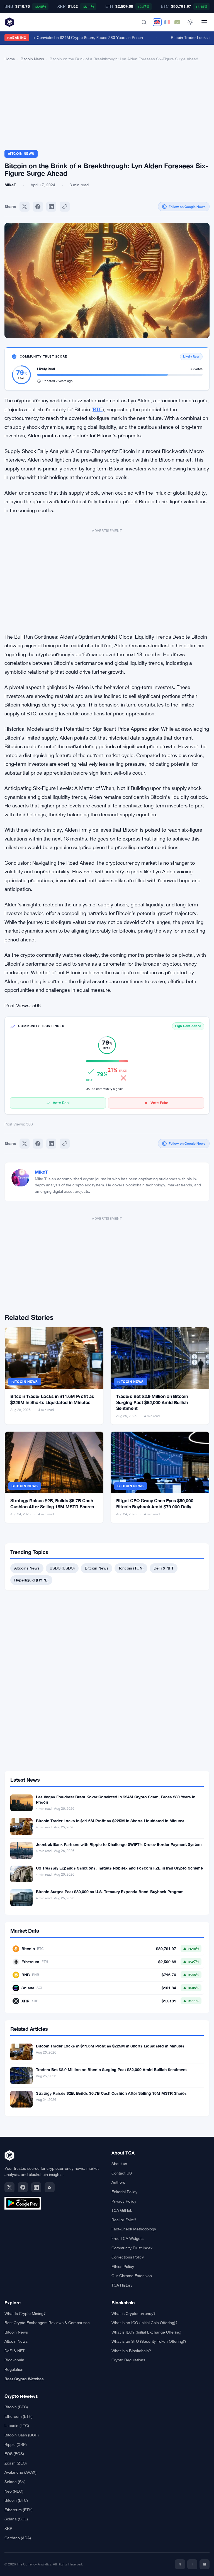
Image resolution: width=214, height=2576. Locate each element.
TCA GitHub (122, 2210)
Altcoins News (27, 1568)
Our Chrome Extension (132, 2276)
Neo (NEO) (14, 2491)
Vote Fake (159, 1103)
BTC (98, 409)
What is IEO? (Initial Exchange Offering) (146, 2332)
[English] (157, 22)
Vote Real (61, 1103)
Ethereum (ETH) (19, 2416)
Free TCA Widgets (127, 2238)
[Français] (167, 22)
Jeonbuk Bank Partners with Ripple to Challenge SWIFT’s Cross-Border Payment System (119, 1844)
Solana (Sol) (15, 2482)
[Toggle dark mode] (190, 22)
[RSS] (50, 2187)
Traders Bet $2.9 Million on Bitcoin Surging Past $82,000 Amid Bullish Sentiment (152, 1402)
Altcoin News (16, 2341)
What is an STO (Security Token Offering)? (149, 2341)
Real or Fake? (124, 2220)
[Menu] (204, 22)
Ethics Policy (123, 2267)
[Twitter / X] (9, 2187)
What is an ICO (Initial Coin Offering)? (144, 2323)
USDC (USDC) (62, 1568)
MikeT (41, 1172)
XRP (8, 2528)
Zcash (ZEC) (16, 2463)
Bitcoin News (32, 59)
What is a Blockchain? (131, 2351)
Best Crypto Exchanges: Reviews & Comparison (47, 2323)
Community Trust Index (132, 2248)
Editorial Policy (124, 2192)
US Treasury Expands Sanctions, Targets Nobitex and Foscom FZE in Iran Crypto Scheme (119, 1868)
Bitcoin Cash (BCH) (22, 2435)
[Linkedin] (51, 207)
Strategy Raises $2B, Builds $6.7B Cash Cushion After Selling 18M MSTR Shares (111, 2093)
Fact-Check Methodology (134, 2229)
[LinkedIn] (36, 2187)
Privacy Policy (124, 2201)
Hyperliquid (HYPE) (31, 1580)
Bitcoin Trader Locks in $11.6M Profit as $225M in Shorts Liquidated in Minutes (110, 1821)
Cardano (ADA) (18, 2538)
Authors (118, 2182)
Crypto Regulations (128, 2360)
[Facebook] (38, 207)
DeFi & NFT (164, 1568)
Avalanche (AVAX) (20, 2472)
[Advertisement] (107, 108)
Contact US (122, 2173)
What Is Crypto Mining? (25, 2314)
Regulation (14, 2369)
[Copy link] (65, 207)
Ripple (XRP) (16, 2444)
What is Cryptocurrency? (133, 2314)
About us (119, 2164)
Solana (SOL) (16, 2519)
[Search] (144, 22)
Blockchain (14, 2360)
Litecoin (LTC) (17, 2426)
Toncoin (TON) (131, 1568)
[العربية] (177, 22)
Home (10, 59)
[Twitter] (25, 207)
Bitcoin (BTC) (16, 2407)
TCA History (122, 2285)
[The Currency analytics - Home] (9, 22)
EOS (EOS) (14, 2454)
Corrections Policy (128, 2257)
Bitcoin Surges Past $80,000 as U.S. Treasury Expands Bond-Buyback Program (110, 1892)
